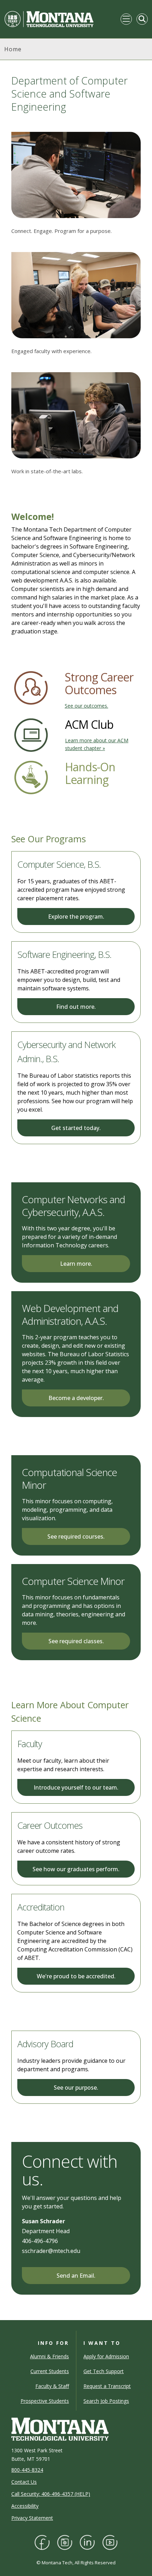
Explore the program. (76, 917)
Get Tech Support (104, 2371)
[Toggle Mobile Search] (142, 19)
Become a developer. (76, 1398)
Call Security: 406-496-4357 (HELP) (51, 2494)
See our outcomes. (86, 706)
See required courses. (76, 1536)
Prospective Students (45, 2401)
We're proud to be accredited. (76, 1976)
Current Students (50, 2371)
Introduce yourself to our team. (76, 1787)
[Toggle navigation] (126, 19)
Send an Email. (76, 2276)
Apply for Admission (106, 2356)
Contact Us (24, 2482)
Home (13, 49)
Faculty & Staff (52, 2386)
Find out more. (76, 1007)
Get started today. (76, 1128)
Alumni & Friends (49, 2356)
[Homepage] (49, 19)
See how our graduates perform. (76, 1869)
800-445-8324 (27, 2470)
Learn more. (76, 1264)
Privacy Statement (32, 2518)
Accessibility (25, 2506)
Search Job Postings (106, 2401)
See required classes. (76, 1641)
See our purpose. (76, 2088)
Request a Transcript (107, 2386)
